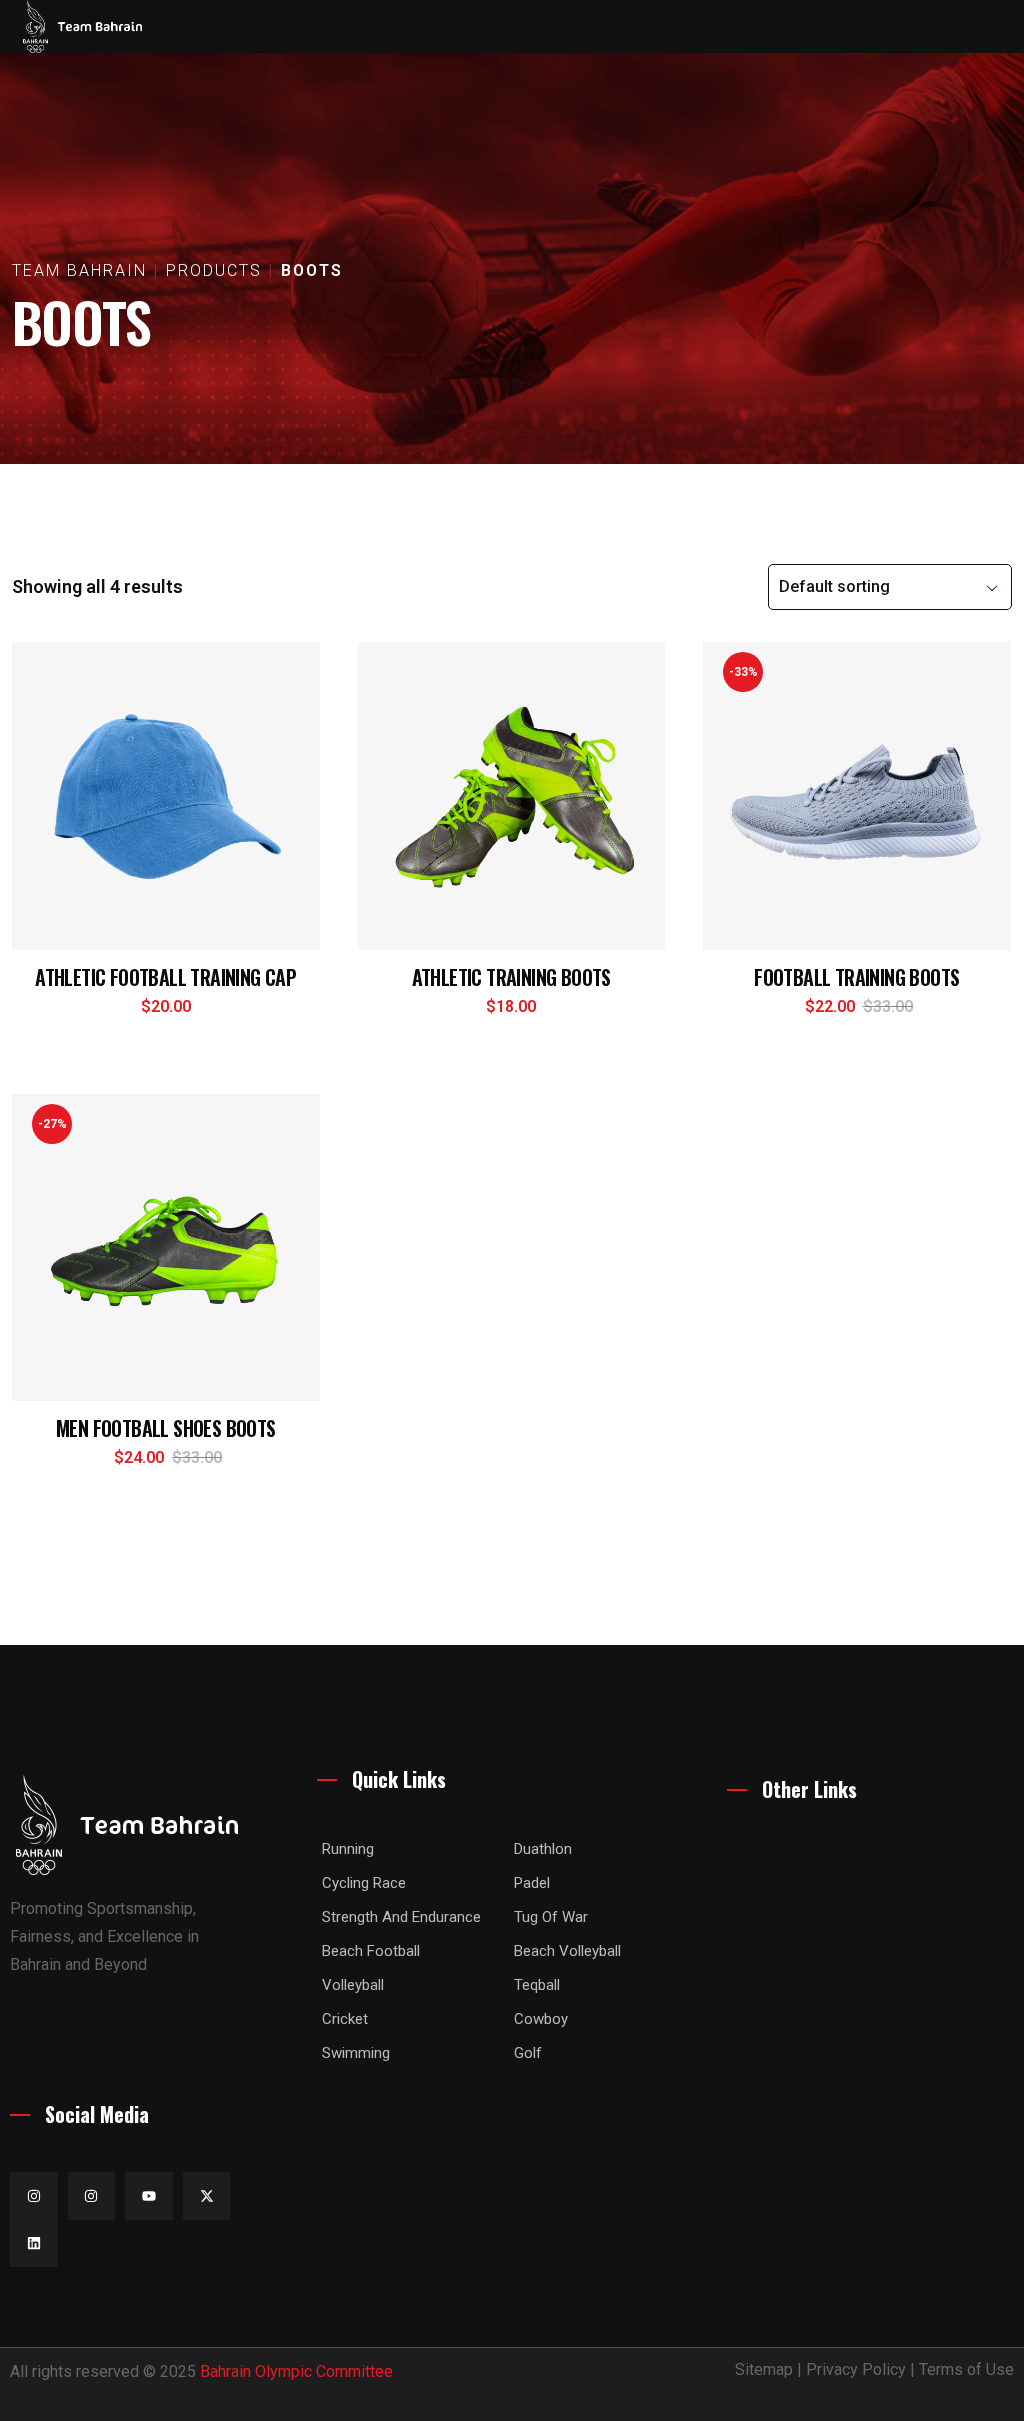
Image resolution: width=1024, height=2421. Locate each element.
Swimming (356, 2053)
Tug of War (551, 1917)
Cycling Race (364, 1883)
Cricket (345, 2019)
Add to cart (168, 1021)
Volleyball (353, 1985)
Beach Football (371, 1951)
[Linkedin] (34, 2244)
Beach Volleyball (567, 1951)
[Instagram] (34, 2196)
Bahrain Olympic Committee (296, 2371)
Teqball (537, 1985)
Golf (528, 2053)
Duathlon (543, 1849)
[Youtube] (149, 2196)
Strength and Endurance (401, 1917)
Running (348, 1849)
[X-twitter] (207, 2196)
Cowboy (541, 2019)
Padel (532, 1883)
